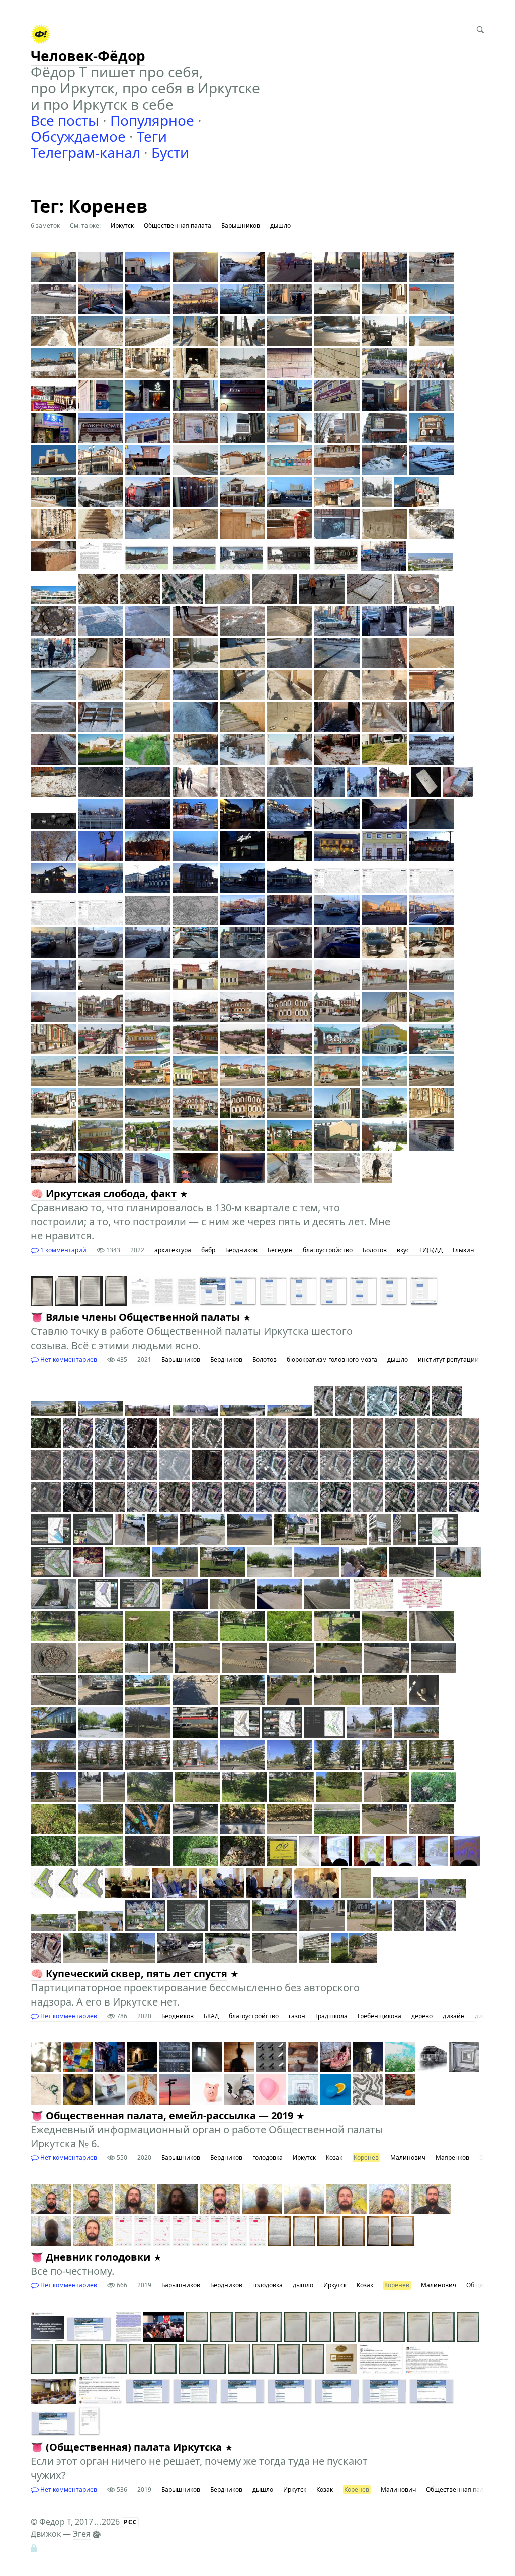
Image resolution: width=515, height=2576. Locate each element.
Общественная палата (178, 225)
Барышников (241, 225)
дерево (422, 2016)
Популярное (152, 120)
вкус (403, 1250)
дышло (280, 225)
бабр (208, 1250)
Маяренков (452, 2158)
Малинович (408, 2158)
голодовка (268, 2158)
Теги (152, 136)
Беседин (280, 1250)
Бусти (170, 152)
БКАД (211, 2016)
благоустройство (328, 1250)
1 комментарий (63, 1250)
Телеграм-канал (85, 152)
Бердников (241, 1250)
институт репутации (448, 1359)
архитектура (173, 1250)
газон (297, 2016)
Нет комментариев (68, 1359)
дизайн (454, 2016)
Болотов (375, 1250)
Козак (334, 2158)
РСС (131, 2522)
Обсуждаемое (78, 136)
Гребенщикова (379, 2016)
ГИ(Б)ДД (431, 1250)
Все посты (65, 120)
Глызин (463, 1250)
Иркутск (122, 225)
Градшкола (331, 2016)
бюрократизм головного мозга (332, 1359)
